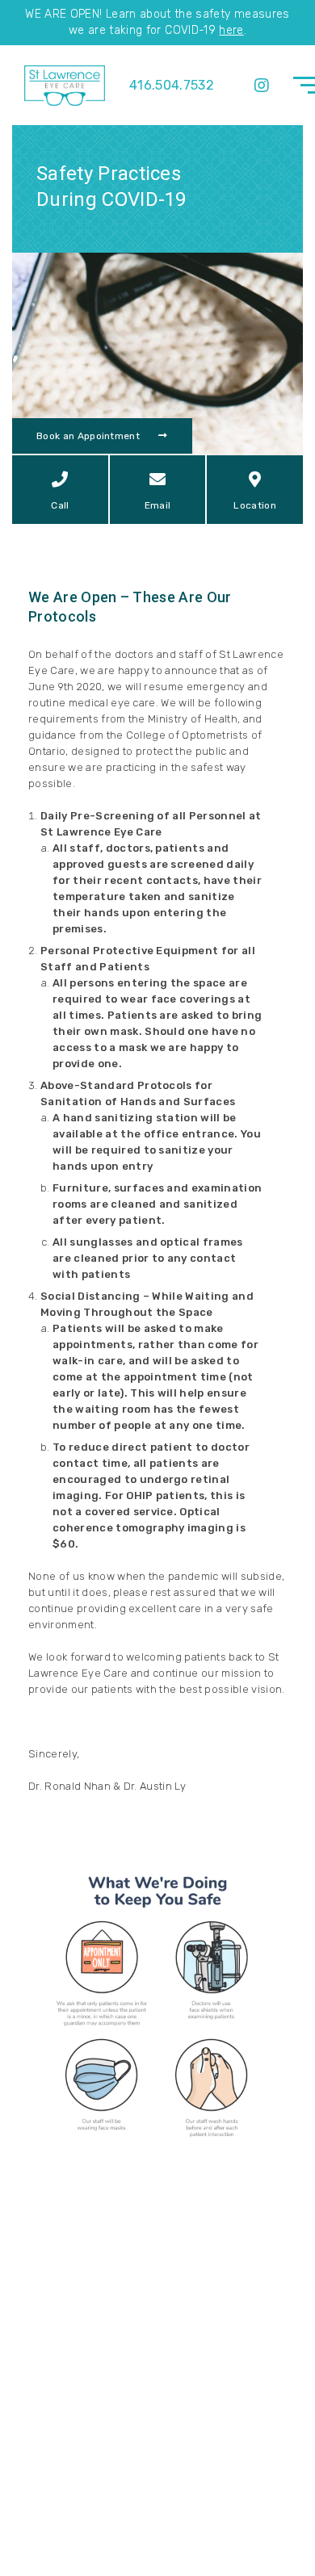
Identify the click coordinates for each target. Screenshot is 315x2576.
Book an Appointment (89, 436)
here (231, 30)
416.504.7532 (172, 85)
